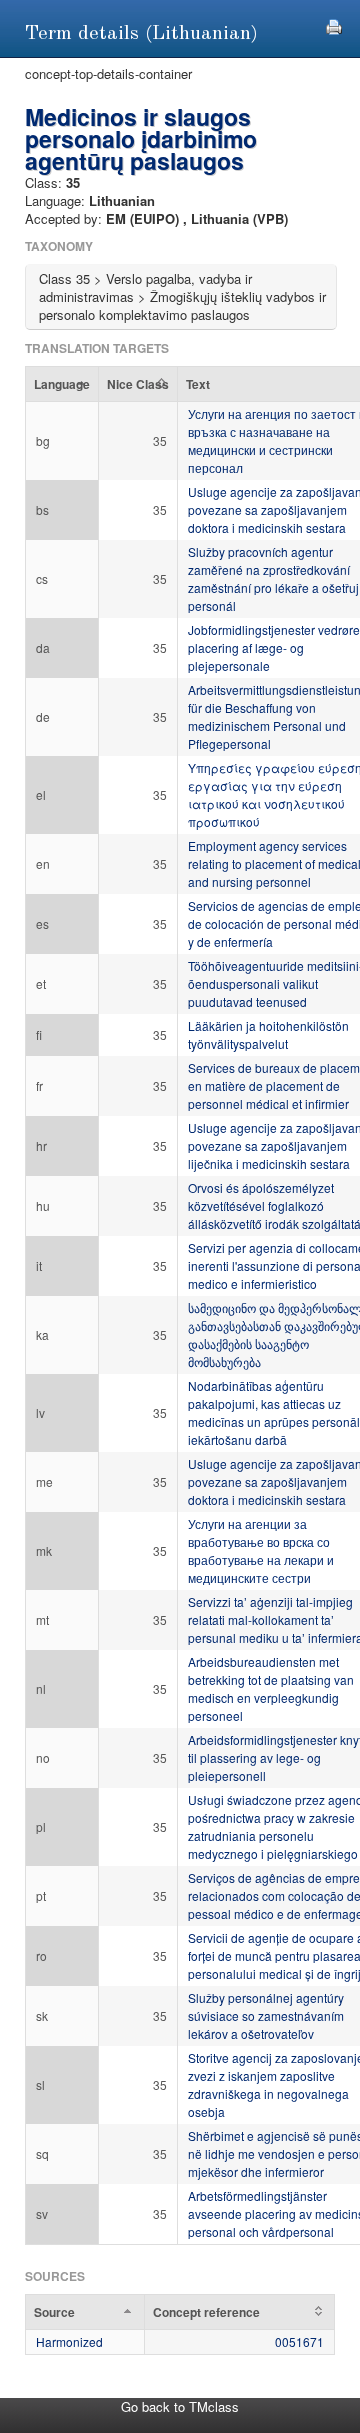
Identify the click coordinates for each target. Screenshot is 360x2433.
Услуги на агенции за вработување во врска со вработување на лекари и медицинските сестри (261, 1550)
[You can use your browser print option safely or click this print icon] (334, 24)
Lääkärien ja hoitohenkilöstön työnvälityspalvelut (268, 1034)
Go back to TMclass (180, 2406)
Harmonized (69, 2341)
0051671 (299, 2341)
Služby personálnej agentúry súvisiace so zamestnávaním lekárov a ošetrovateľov (266, 2015)
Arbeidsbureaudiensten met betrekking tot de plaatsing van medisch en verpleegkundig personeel (271, 1688)
